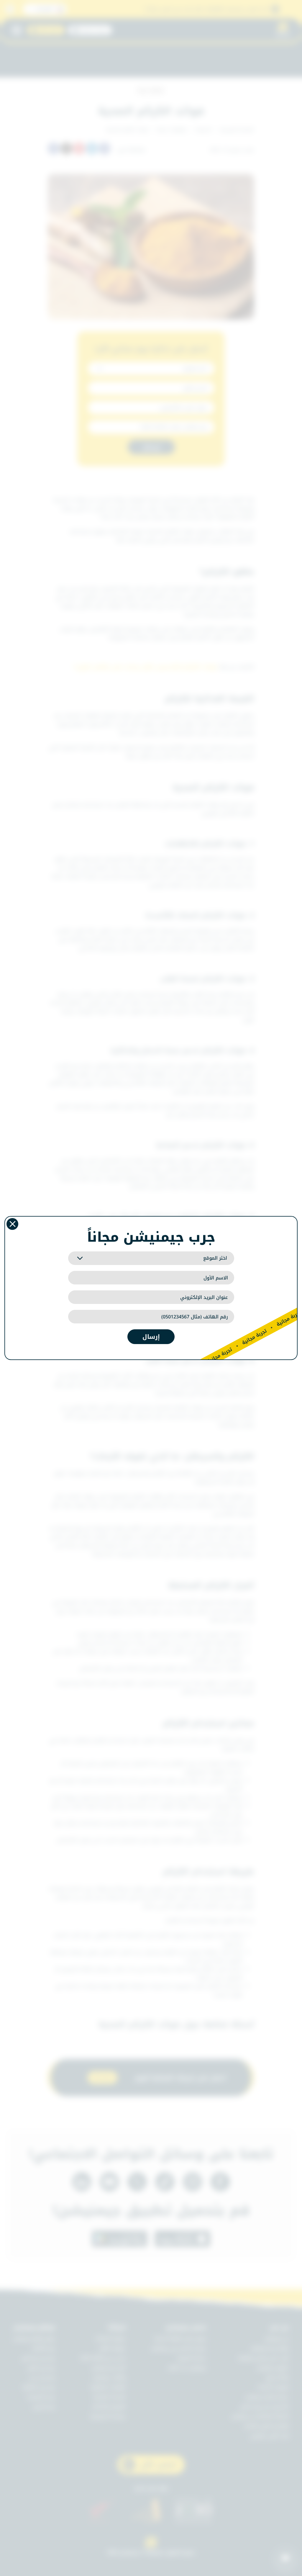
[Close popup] (12, 1224)
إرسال (151, 1337)
